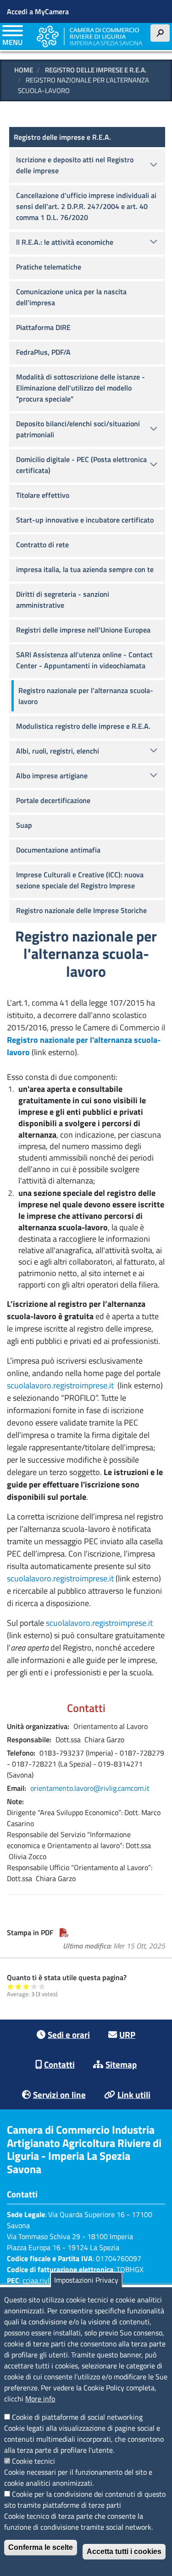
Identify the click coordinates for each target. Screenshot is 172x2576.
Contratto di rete (42, 545)
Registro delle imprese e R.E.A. (96, 70)
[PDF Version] (64, 1932)
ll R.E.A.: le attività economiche (65, 242)
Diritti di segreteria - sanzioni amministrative (63, 600)
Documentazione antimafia (58, 850)
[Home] (89, 37)
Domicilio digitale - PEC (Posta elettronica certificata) (81, 465)
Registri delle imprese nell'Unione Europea (83, 630)
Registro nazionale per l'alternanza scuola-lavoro (86, 696)
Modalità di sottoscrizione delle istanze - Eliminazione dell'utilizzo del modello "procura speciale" (80, 388)
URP (127, 2034)
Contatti (59, 2064)
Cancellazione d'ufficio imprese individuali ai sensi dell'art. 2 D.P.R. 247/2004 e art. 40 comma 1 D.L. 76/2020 (86, 206)
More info (40, 2399)
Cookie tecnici (33, 2461)
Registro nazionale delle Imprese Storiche (81, 910)
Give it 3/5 (26, 1986)
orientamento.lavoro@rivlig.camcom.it (90, 1788)
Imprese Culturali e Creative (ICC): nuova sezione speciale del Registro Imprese (80, 880)
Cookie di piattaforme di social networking (77, 2417)
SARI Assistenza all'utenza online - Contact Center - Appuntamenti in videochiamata (84, 660)
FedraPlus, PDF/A (43, 352)
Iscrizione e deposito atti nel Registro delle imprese (75, 165)
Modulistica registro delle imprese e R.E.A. (83, 726)
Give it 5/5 (42, 1986)
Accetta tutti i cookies (124, 2551)
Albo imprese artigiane (52, 776)
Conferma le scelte (41, 2547)
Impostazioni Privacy (86, 2280)
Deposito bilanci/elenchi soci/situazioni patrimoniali (78, 429)
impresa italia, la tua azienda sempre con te (85, 569)
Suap (24, 825)
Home (24, 70)
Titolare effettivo (43, 495)
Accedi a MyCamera (38, 11)
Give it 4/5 (34, 1986)
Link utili (134, 2094)
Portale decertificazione (53, 800)
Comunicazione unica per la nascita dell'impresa (71, 297)
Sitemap (121, 2064)
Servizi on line (59, 2094)
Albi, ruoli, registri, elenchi (58, 751)
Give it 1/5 (11, 1986)
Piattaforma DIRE (43, 327)
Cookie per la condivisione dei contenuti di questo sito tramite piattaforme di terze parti (85, 2499)
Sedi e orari (69, 2034)
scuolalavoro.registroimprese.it (60, 1385)
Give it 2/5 (19, 1986)
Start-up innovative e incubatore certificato (85, 520)
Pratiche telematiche (49, 267)
